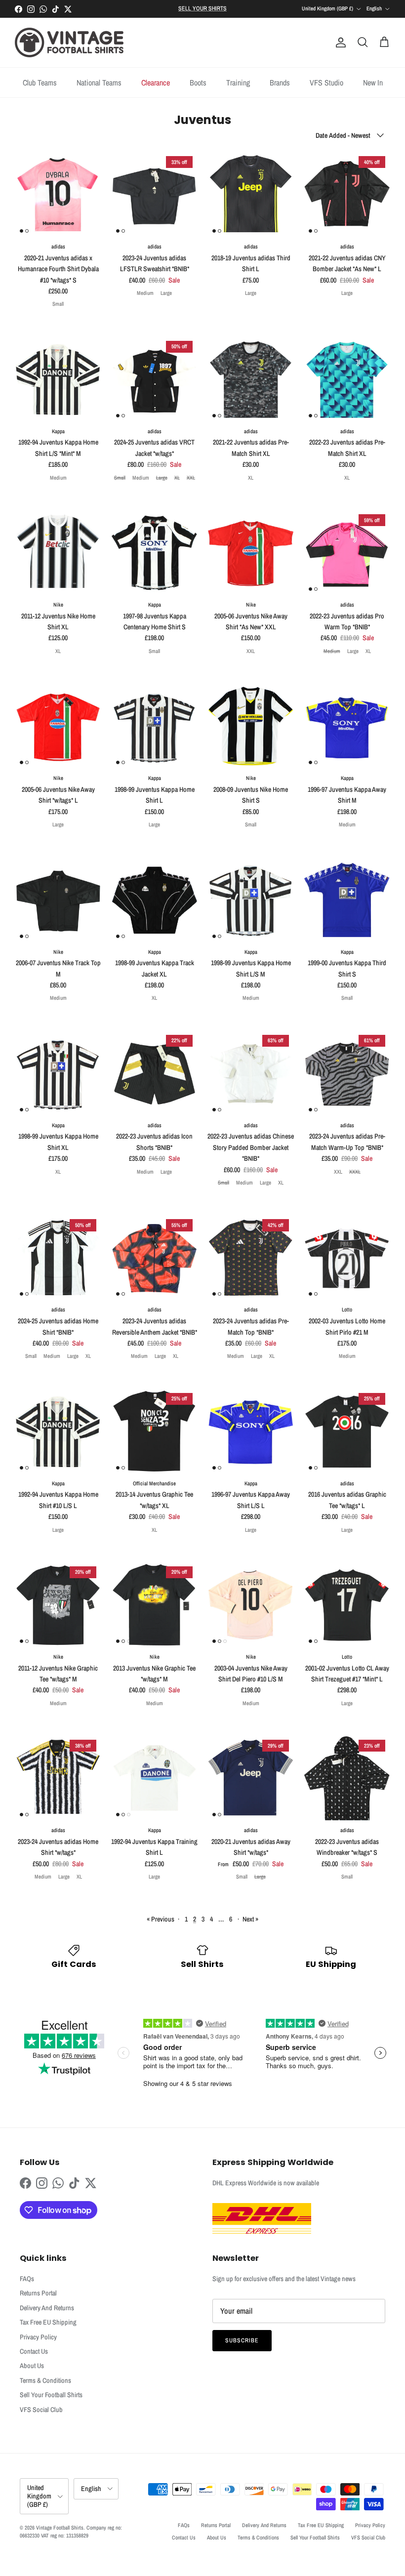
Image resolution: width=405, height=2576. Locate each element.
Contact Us (34, 2351)
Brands (280, 82)
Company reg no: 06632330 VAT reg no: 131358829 (71, 2531)
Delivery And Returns (47, 2308)
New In (373, 82)
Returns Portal (38, 2293)
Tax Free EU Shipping (48, 2322)
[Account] (339, 42)
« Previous (161, 1919)
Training (238, 82)
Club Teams (40, 82)
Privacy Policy (38, 2337)
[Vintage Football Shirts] (69, 42)
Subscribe (242, 2340)
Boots (198, 82)
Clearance (156, 82)
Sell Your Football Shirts (51, 2395)
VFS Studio (326, 82)
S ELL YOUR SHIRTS (202, 8)
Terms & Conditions (45, 2380)
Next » (250, 1919)
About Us (32, 2366)
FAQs (27, 2279)
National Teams (99, 82)
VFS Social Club (41, 2410)
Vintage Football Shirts (60, 2528)
